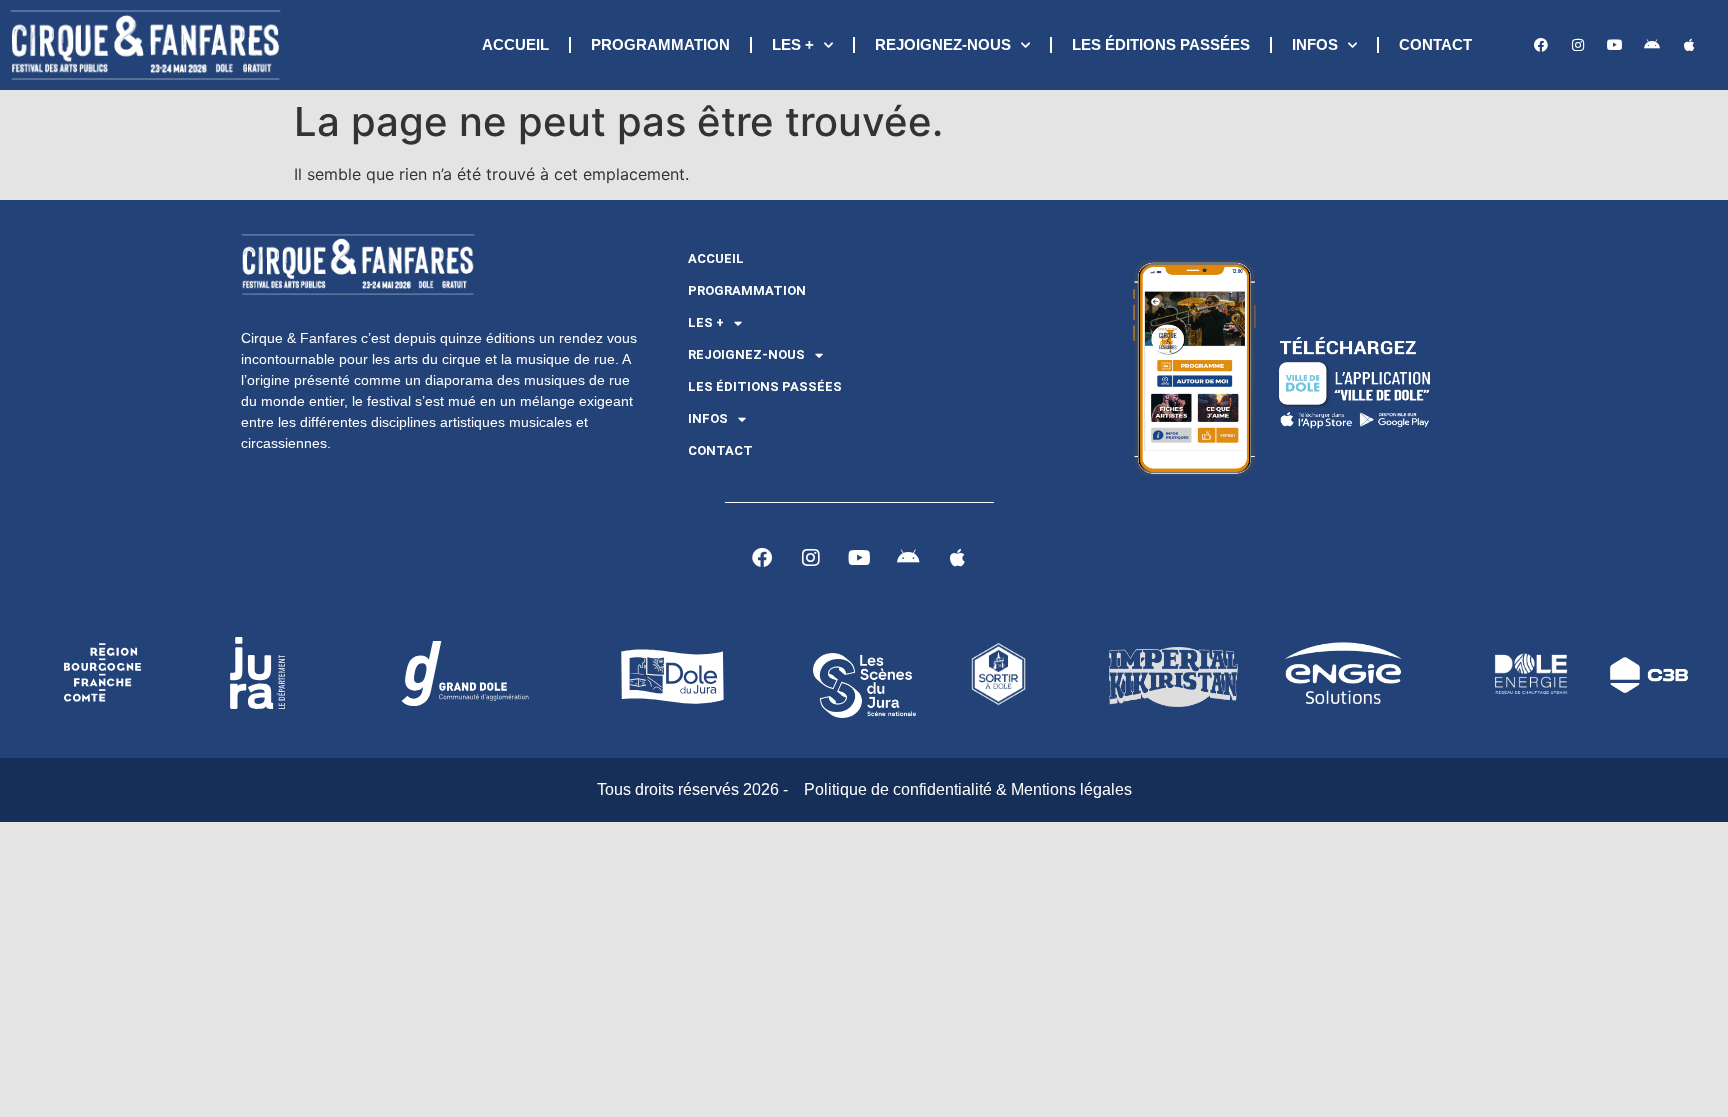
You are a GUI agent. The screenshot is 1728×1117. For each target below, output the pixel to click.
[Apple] (1689, 45)
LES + (793, 44)
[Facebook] (1541, 45)
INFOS (1315, 44)
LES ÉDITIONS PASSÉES (1161, 44)
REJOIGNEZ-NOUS (943, 44)
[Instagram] (1578, 45)
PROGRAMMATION (660, 44)
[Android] (1652, 45)
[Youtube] (1615, 45)
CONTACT (1435, 44)
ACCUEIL (515, 44)
